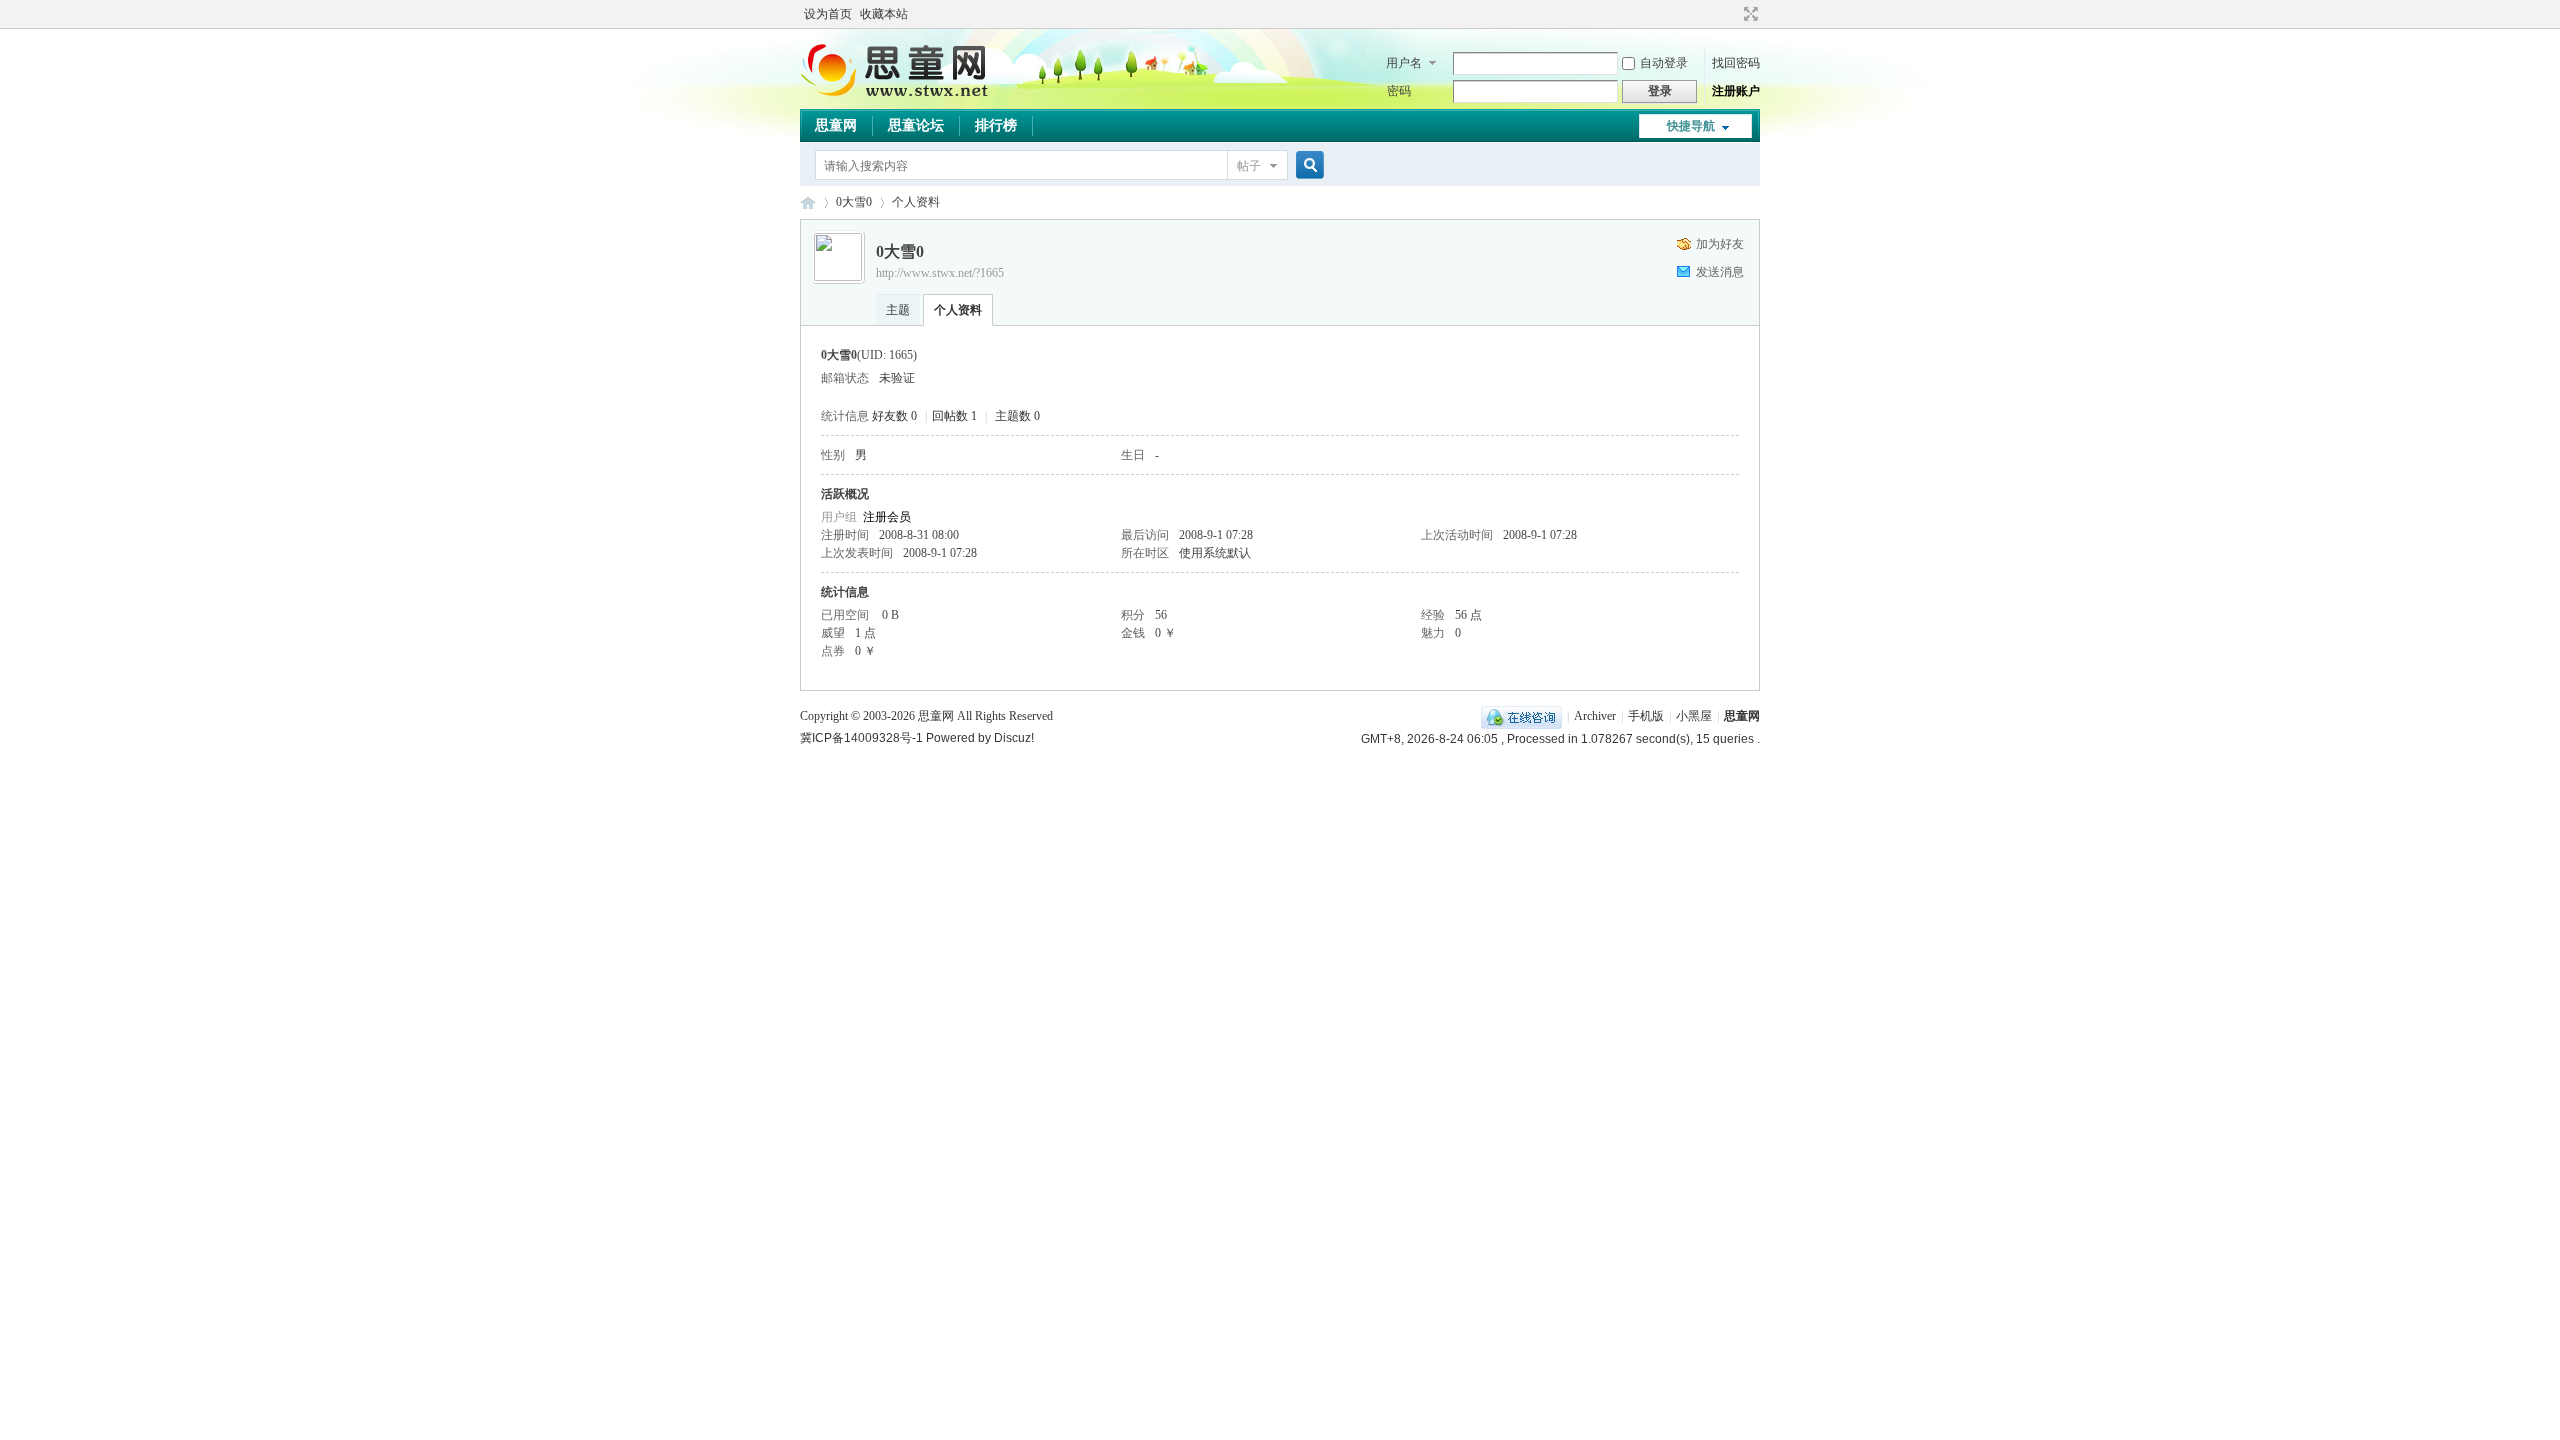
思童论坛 (916, 125)
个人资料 (958, 310)
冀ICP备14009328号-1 (861, 738)
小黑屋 (1694, 716)
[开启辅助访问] (1732, 14)
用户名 (1404, 63)
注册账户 (1736, 91)
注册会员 (887, 517)
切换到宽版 (1748, 14)
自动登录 (1664, 63)
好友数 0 (894, 416)
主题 (898, 310)
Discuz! (1014, 738)
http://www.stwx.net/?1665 (940, 273)
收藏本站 (884, 14)
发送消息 (1720, 272)
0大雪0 (854, 202)
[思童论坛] (905, 95)
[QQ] (1521, 716)
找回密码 (1736, 63)
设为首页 (828, 14)
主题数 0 (1017, 416)
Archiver (1595, 716)
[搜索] (1307, 165)
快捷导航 (1691, 126)
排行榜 (996, 125)
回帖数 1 (954, 416)
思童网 (836, 125)
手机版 (1646, 716)
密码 (1399, 91)
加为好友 (1720, 244)
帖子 (1249, 166)
